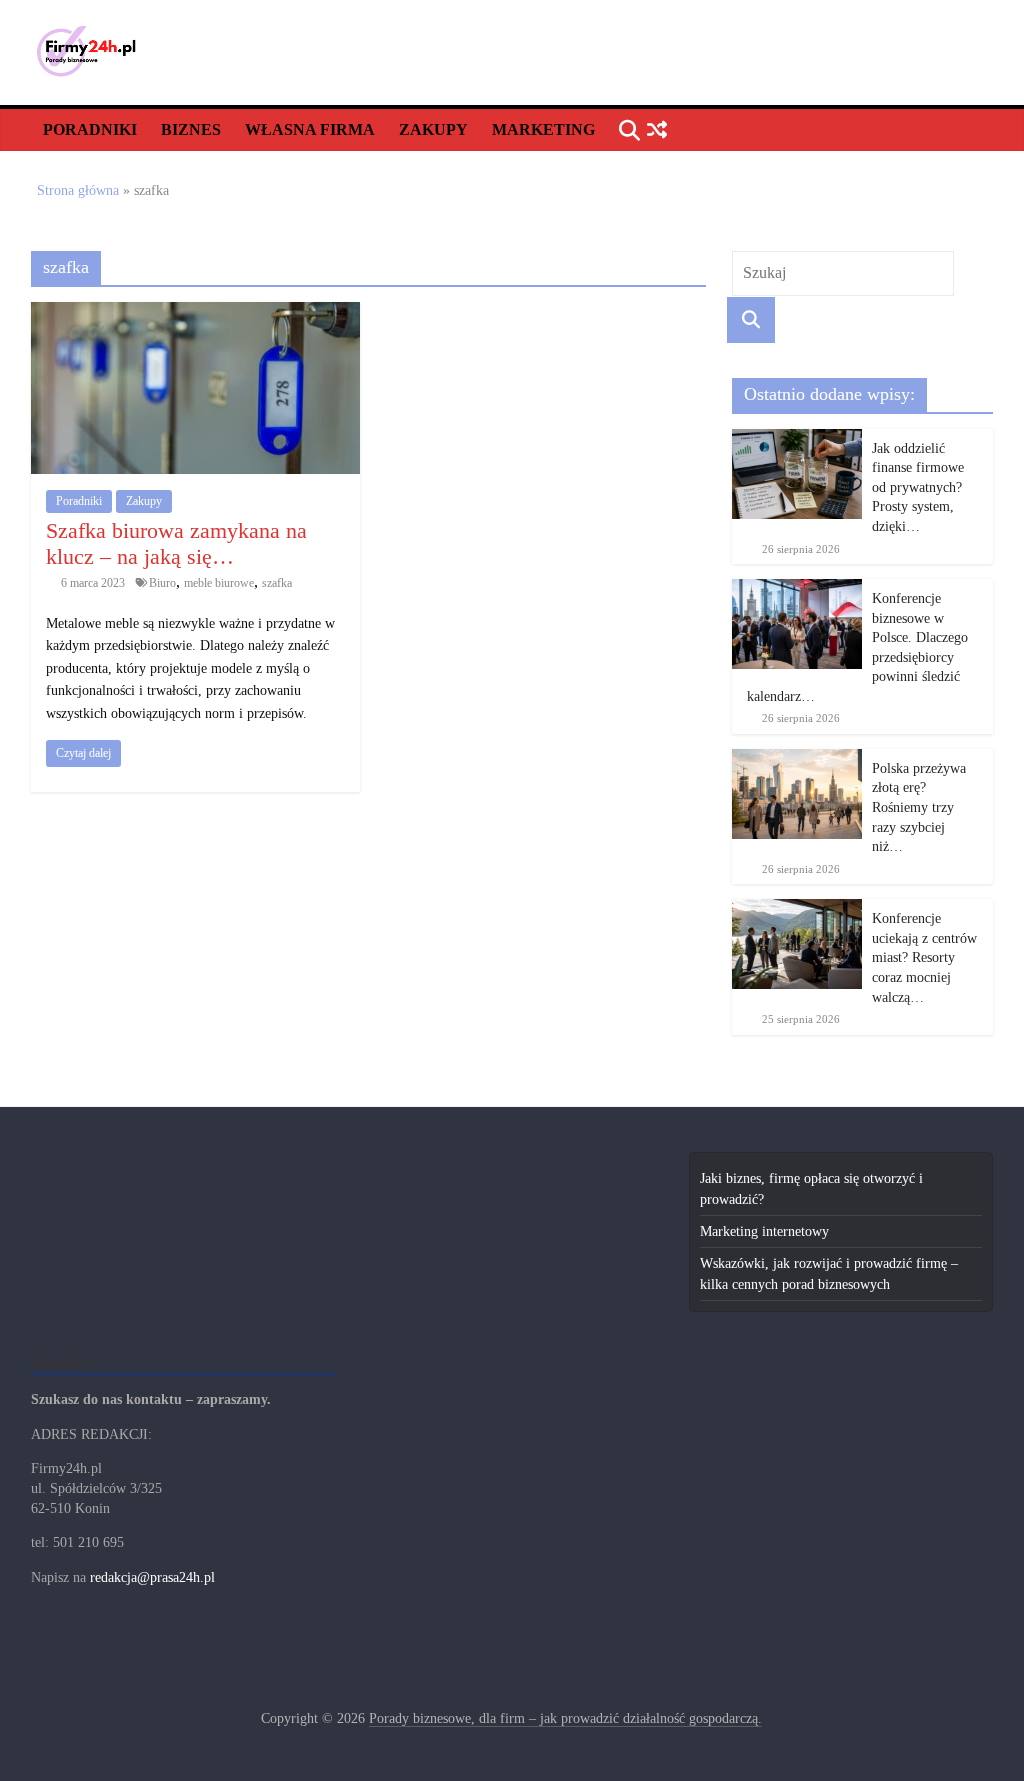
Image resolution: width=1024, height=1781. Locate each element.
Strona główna (78, 190)
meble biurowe (219, 583)
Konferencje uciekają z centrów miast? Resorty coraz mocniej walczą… (924, 957)
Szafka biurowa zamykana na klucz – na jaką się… (176, 543)
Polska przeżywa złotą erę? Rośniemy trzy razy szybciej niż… (919, 807)
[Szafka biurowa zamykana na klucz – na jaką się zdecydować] (195, 312)
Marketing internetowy (764, 1231)
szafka (277, 583)
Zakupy (433, 129)
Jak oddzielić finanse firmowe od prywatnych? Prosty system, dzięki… (918, 487)
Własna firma (310, 129)
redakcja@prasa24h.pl (152, 1577)
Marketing (543, 129)
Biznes (191, 129)
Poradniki (90, 129)
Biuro (162, 583)
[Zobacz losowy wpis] (657, 130)
